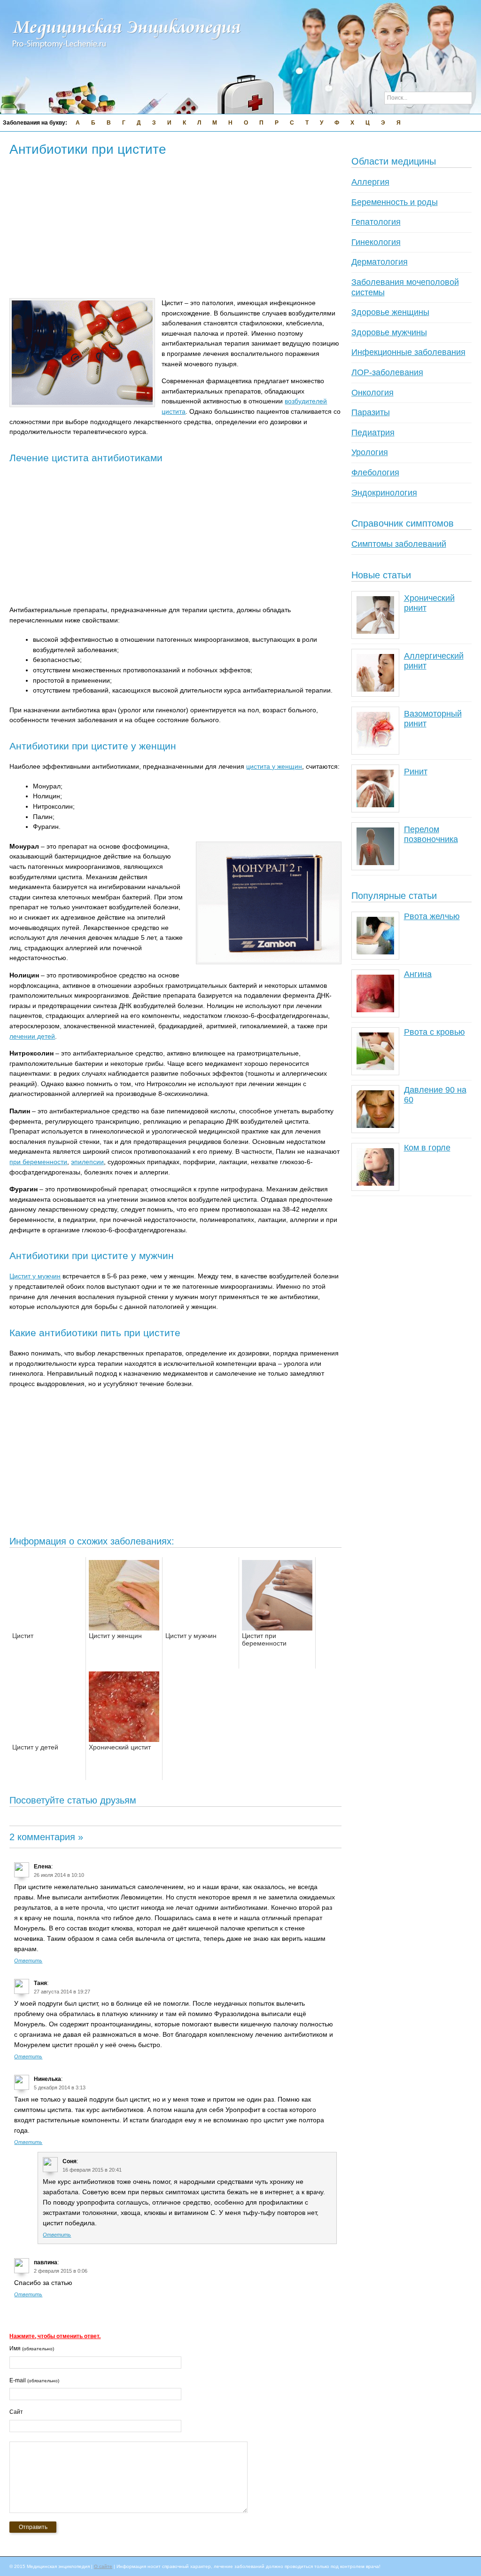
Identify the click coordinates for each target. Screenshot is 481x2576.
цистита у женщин (274, 766)
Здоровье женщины (390, 312)
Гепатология (376, 222)
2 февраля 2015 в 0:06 (61, 2271)
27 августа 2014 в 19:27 (62, 1992)
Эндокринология (384, 493)
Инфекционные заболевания (408, 352)
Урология (370, 452)
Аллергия (370, 182)
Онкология (372, 393)
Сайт (16, 2412)
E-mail (34, 2380)
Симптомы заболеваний (399, 544)
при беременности (38, 1162)
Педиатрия (373, 433)
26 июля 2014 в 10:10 (59, 1875)
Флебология (375, 473)
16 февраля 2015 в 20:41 (92, 2170)
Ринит (416, 772)
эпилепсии (87, 1162)
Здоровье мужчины (389, 332)
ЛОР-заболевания (387, 372)
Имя (32, 2348)
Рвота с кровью (434, 1032)
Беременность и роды (395, 202)
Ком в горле (427, 1148)
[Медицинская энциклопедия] (127, 55)
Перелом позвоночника (431, 835)
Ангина (418, 974)
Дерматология (380, 262)
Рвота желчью (432, 916)
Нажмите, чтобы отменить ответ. (55, 2336)
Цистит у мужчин (35, 1276)
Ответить (28, 1961)
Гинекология (376, 242)
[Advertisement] (180, 228)
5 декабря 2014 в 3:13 (60, 2088)
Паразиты (371, 412)
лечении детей (32, 1036)
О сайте (103, 2566)
